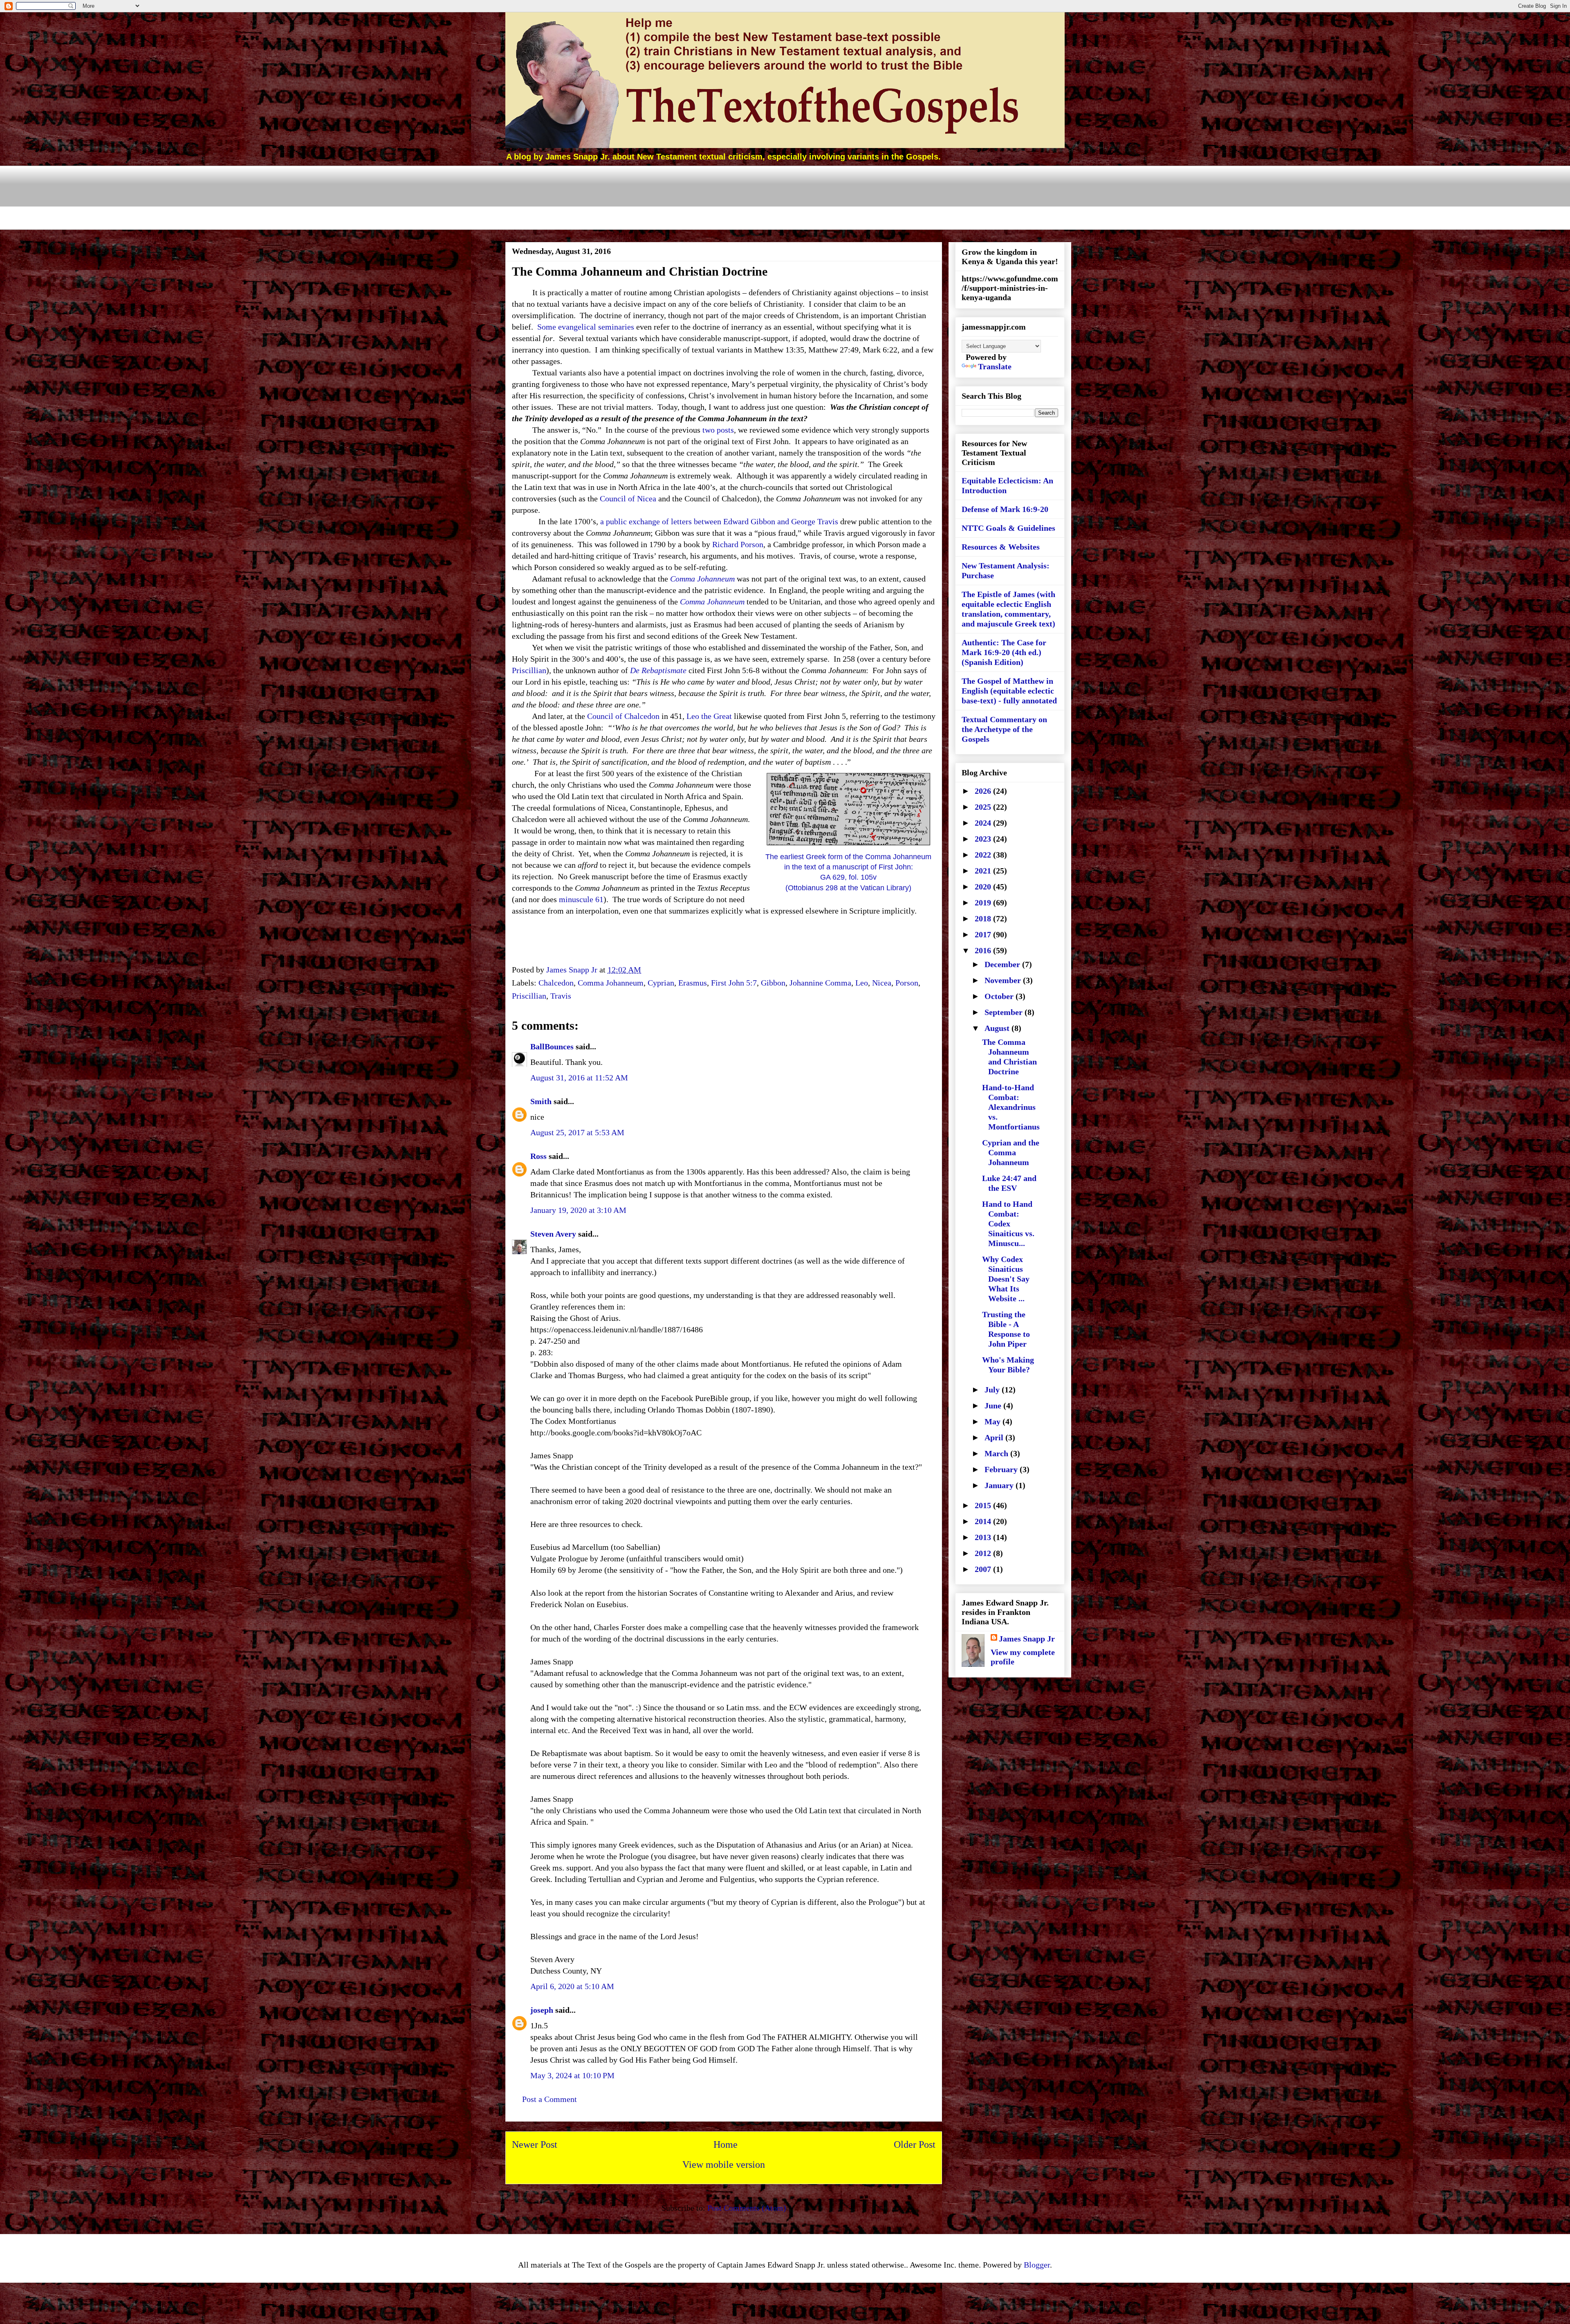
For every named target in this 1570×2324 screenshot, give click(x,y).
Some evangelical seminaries (586, 327)
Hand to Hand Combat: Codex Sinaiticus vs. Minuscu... (1008, 1224)
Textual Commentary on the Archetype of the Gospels (1004, 729)
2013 (984, 1537)
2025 (984, 807)
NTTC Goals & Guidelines (1008, 528)
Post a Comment (549, 2099)
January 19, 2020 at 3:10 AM (578, 1210)
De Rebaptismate (658, 670)
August (998, 1028)
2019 (984, 903)
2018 (984, 918)
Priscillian (529, 670)
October (1000, 996)
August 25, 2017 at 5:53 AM (577, 1132)
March (997, 1453)
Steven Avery (553, 1234)
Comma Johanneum (702, 579)
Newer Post (535, 2144)
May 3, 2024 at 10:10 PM (572, 2075)
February (1002, 1469)
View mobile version (724, 2165)
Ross (538, 1156)
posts (725, 430)
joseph (542, 2010)
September (1005, 1012)
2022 (984, 855)
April (995, 1437)
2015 (984, 1505)
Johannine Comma (820, 983)
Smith (541, 1101)
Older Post (915, 2144)
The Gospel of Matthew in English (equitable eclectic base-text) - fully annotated (1009, 691)
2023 (984, 839)
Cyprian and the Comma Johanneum (1011, 1152)
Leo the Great (709, 716)
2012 (984, 1553)
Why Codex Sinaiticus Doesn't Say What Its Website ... (1006, 1279)
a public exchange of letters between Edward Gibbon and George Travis (719, 521)
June (994, 1406)
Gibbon (773, 983)
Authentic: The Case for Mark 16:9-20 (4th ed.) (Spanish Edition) (1004, 652)
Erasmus (693, 983)
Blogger (1037, 2265)
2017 (984, 934)
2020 (984, 887)
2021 (984, 871)
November (1004, 980)
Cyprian (661, 983)
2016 (984, 950)
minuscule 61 (581, 899)
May (994, 1421)
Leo (862, 983)
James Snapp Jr (1027, 1639)
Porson (907, 983)
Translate (995, 366)
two (709, 430)
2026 (984, 791)
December (1003, 964)
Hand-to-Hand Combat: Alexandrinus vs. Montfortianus (1011, 1107)
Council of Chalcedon (623, 716)
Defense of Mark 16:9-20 (1005, 509)
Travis (561, 996)
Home (726, 2144)
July (993, 1390)
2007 (984, 1569)
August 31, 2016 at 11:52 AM (579, 1078)
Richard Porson (738, 544)
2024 (984, 823)
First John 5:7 (734, 983)
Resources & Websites (1001, 547)
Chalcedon (556, 983)
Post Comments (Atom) (747, 2208)
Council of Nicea (628, 498)
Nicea (882, 983)
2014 (984, 1521)
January (1000, 1485)
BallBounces (552, 1046)
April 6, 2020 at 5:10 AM (572, 1986)
